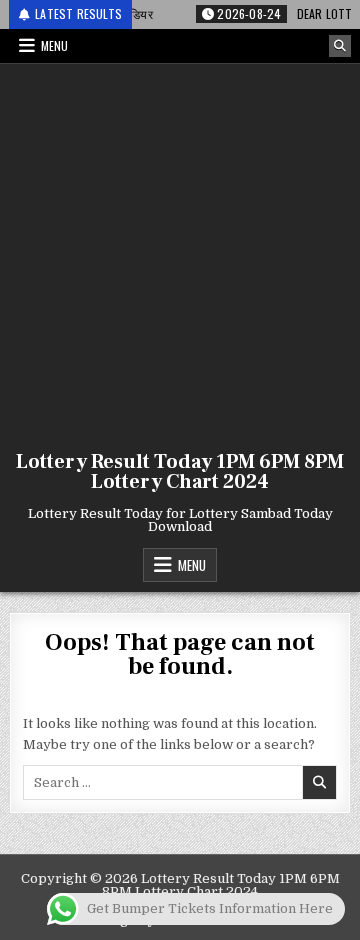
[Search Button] (340, 46)
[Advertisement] (180, 253)
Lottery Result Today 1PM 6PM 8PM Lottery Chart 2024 (180, 472)
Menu (54, 45)
